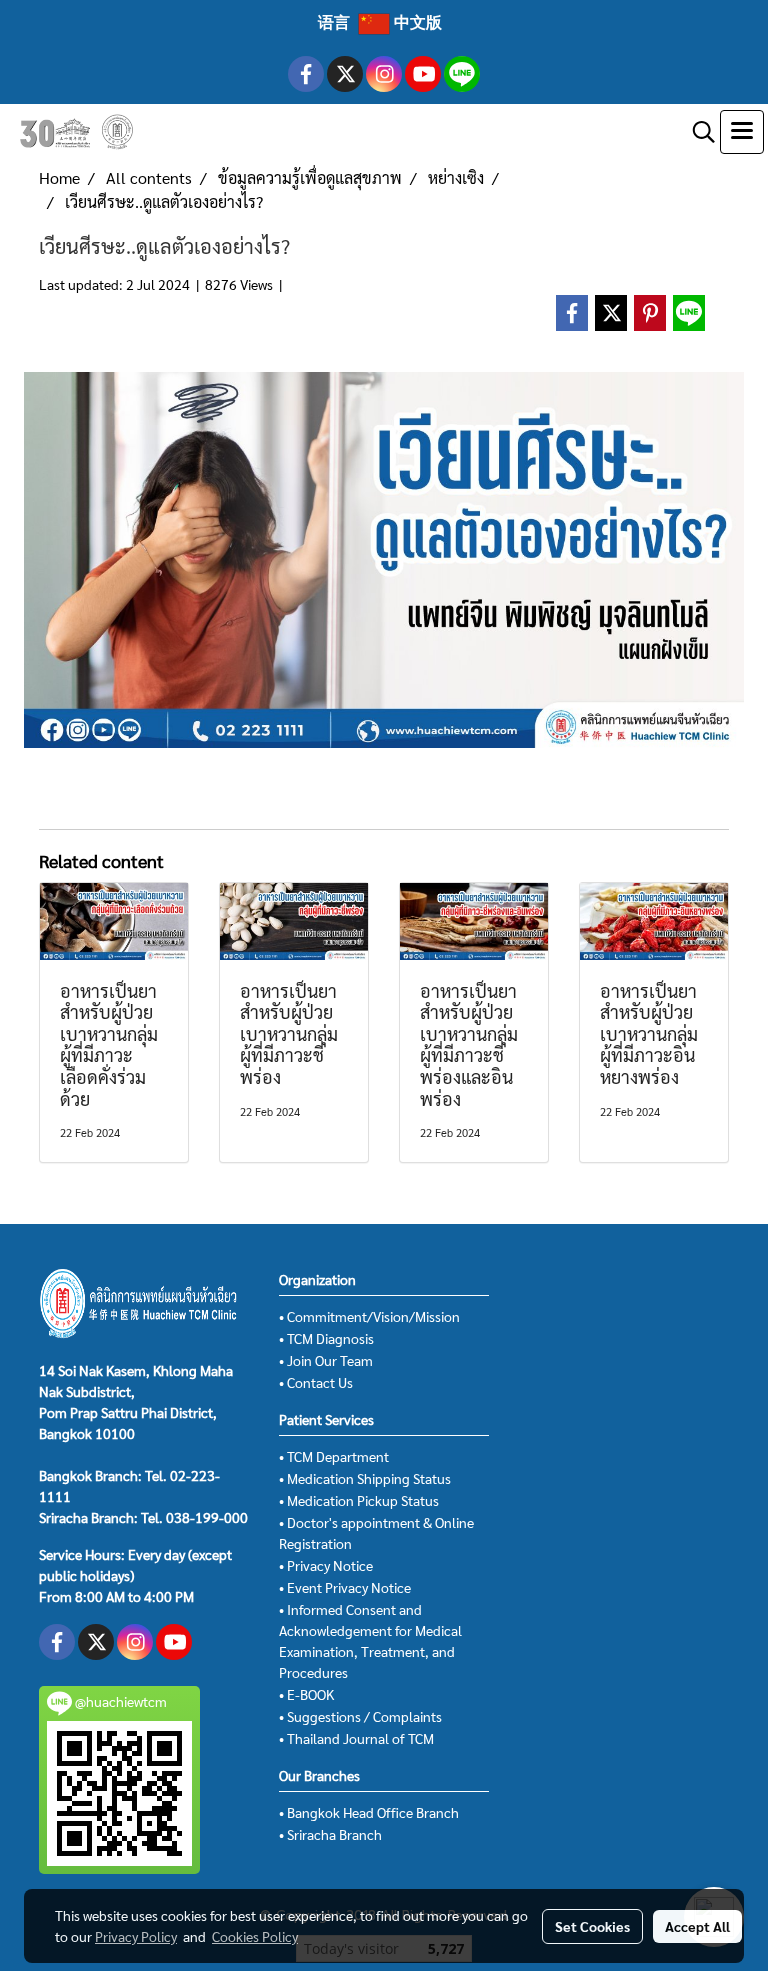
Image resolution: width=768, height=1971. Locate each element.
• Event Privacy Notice (345, 1587)
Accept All (697, 1926)
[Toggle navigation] (742, 132)
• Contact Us (316, 1382)
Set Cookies (592, 1926)
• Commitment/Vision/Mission (369, 1316)
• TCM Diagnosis (326, 1338)
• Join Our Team (326, 1360)
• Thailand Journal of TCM (356, 1738)
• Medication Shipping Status (365, 1478)
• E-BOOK (306, 1694)
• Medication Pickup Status (359, 1500)
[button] (697, 132)
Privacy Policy (136, 1936)
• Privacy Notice (326, 1565)
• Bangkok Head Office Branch (369, 1812)
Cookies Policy (255, 1936)
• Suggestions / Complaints (360, 1716)
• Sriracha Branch (330, 1834)
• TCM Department (334, 1456)
